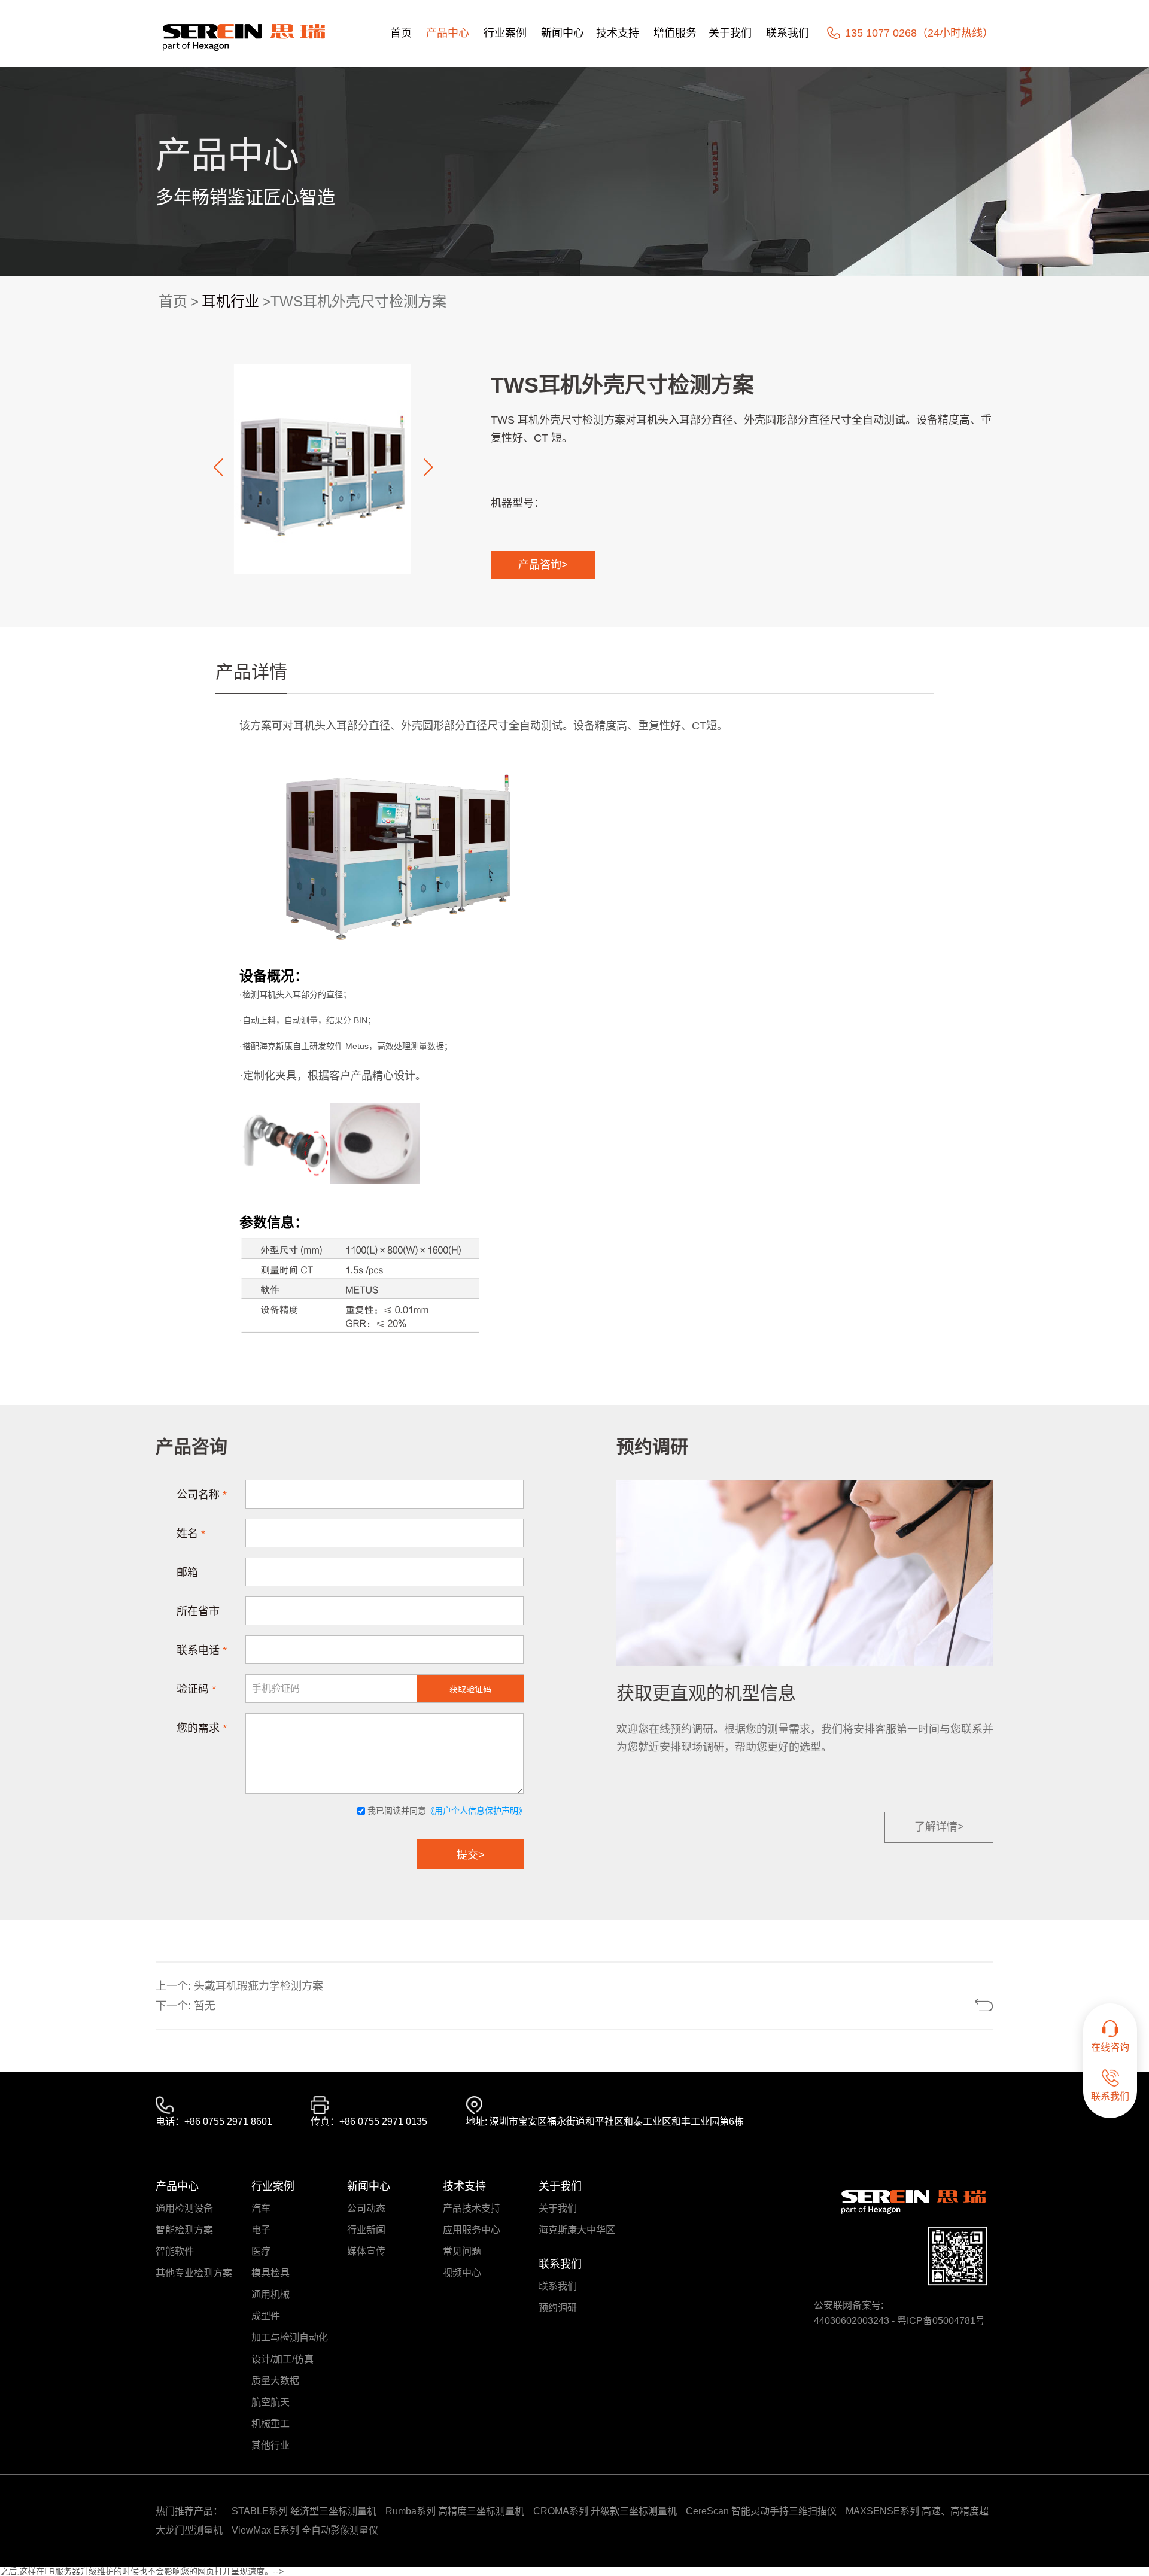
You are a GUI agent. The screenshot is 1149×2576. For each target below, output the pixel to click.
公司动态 (366, 2209)
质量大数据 (275, 2381)
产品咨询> (543, 565)
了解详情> (939, 1827)
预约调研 (558, 2308)
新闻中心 (563, 33)
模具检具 (270, 2273)
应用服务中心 (472, 2230)
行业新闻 (366, 2230)
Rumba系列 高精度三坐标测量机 (455, 2511)
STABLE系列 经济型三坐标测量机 (304, 2511)
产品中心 (448, 33)
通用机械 (270, 2295)
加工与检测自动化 (290, 2338)
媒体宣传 (366, 2252)
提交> (471, 1855)
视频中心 (462, 2273)
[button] (218, 467)
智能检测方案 (184, 2230)
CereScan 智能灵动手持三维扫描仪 (761, 2511)
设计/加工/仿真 (282, 2359)
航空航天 (270, 2402)
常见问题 (462, 2252)
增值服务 (675, 33)
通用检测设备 (184, 2209)
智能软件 (175, 2252)
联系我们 (788, 33)
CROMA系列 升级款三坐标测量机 (605, 2511)
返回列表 (940, 2005)
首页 (401, 33)
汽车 (261, 2209)
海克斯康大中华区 (577, 2230)
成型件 (266, 2316)
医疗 (261, 2252)
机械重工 (270, 2424)
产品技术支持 (472, 2209)
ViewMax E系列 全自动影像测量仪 (305, 2530)
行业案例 (505, 33)
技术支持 (618, 33)
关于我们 (730, 33)
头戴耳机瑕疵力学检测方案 (259, 1986)
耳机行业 (230, 301)
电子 (261, 2230)
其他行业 (270, 2446)
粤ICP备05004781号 (941, 2321)
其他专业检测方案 (194, 2273)
